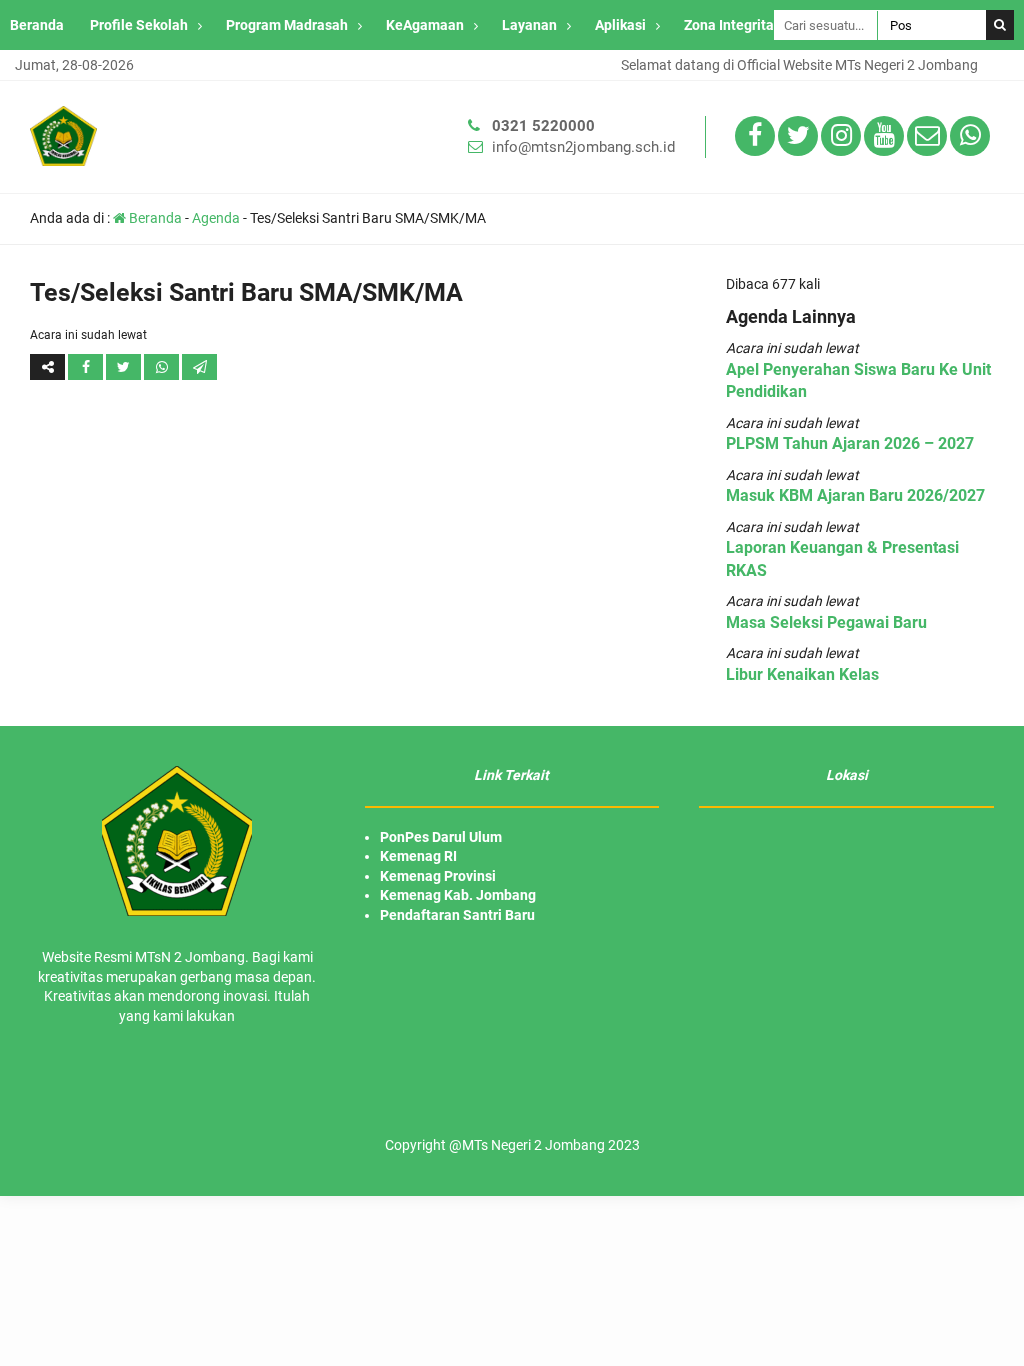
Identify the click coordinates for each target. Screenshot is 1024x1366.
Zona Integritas (732, 25)
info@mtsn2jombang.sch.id (583, 147)
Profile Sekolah (139, 25)
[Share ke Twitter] (125, 367)
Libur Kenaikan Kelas (802, 674)
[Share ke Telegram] (199, 367)
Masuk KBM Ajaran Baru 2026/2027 (855, 495)
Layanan (529, 25)
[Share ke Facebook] (87, 367)
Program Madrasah (287, 25)
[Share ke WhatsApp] (163, 367)
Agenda (216, 218)
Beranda (37, 25)
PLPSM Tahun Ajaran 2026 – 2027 (850, 443)
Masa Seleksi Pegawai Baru (826, 622)
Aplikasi (620, 25)
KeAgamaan (425, 25)
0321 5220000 (543, 126)
